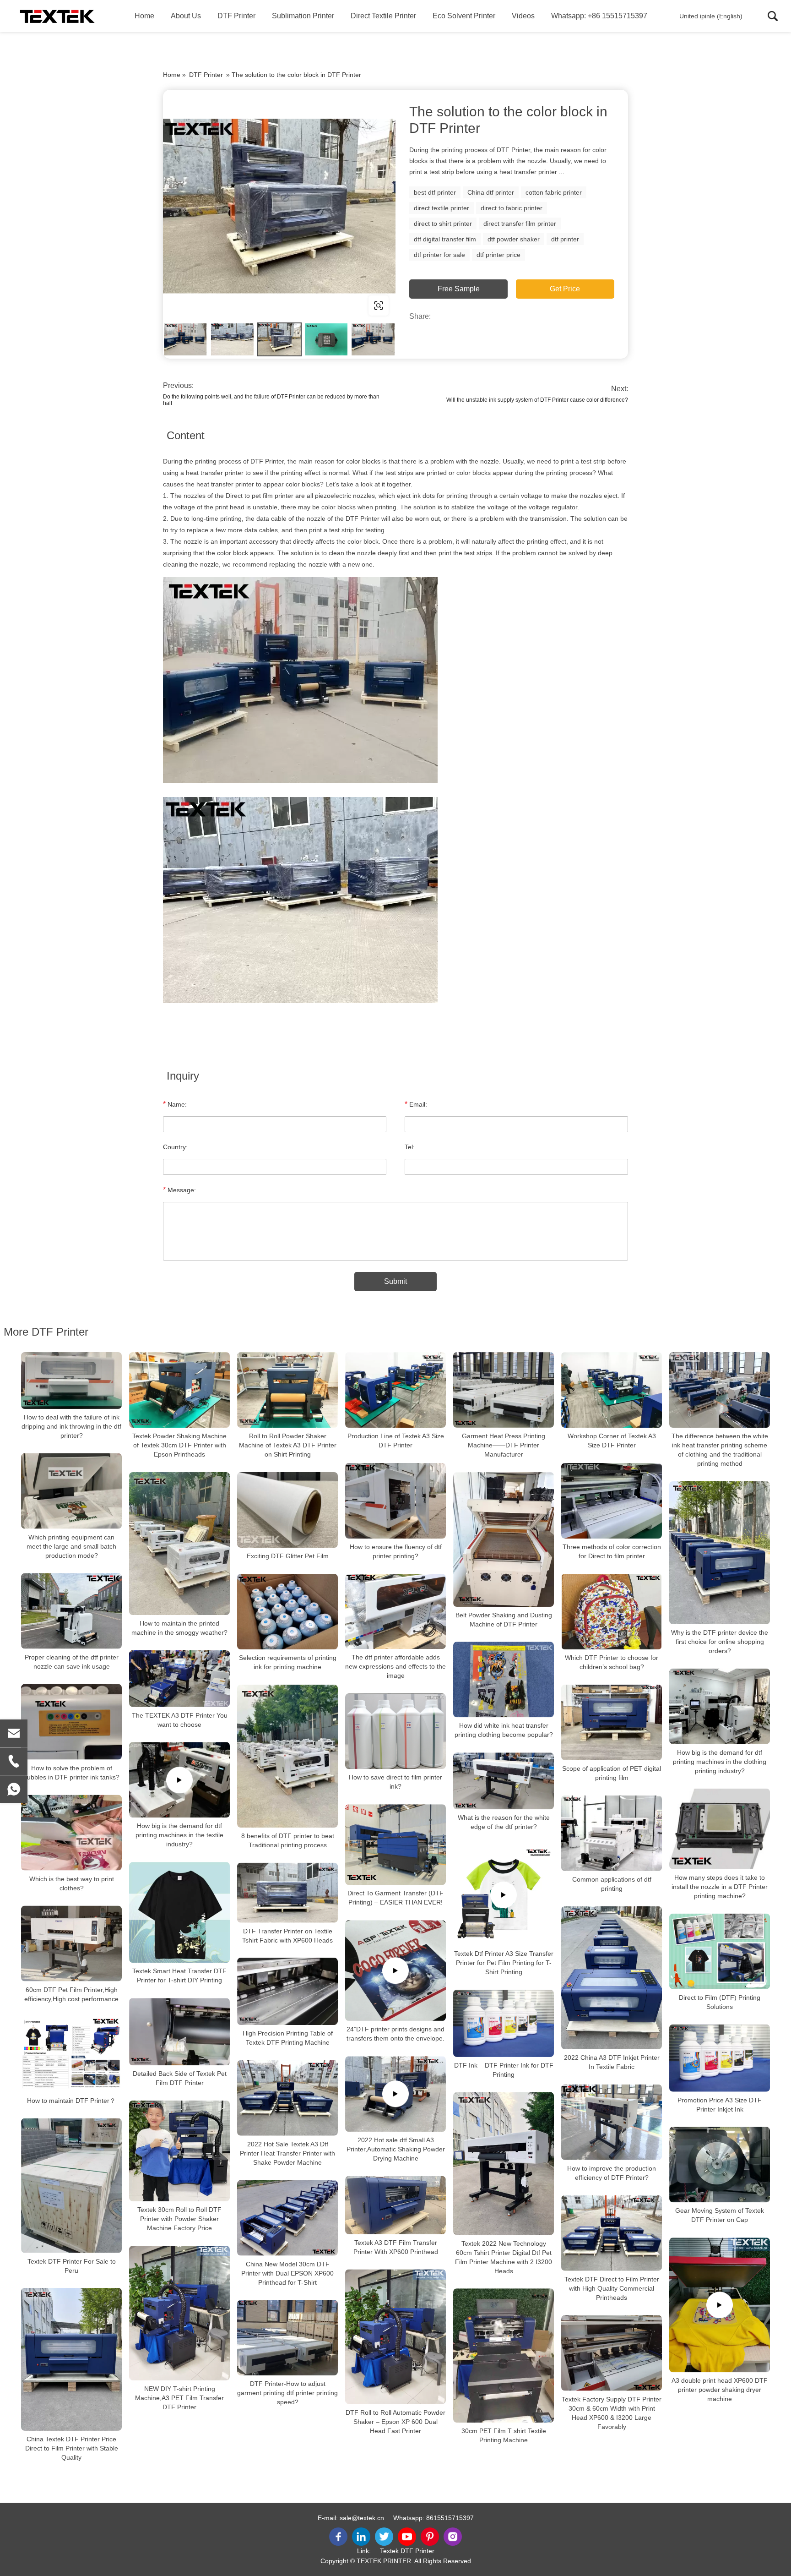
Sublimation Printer (303, 16)
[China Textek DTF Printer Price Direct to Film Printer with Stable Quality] (71, 2359)
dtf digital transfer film (445, 239)
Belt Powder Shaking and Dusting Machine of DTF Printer (504, 1620)
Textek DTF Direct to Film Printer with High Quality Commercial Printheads (612, 2288)
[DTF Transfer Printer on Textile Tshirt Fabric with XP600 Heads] (287, 1893)
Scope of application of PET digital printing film (612, 1773)
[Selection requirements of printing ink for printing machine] (287, 1612)
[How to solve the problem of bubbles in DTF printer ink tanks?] (71, 1722)
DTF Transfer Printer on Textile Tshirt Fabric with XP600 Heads (287, 1935)
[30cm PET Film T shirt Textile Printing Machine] (504, 2355)
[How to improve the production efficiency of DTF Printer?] (612, 2122)
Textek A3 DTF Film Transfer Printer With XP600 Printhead (396, 2247)
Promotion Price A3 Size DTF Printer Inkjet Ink (720, 2105)
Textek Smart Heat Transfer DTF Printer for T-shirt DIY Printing (179, 1976)
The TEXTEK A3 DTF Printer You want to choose (180, 1719)
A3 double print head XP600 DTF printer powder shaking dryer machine (720, 2390)
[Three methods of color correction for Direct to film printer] (612, 1501)
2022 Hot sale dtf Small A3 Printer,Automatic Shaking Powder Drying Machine (396, 2149)
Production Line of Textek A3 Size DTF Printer (396, 1441)
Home (144, 16)
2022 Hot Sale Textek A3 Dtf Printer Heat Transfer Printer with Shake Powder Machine (287, 2153)
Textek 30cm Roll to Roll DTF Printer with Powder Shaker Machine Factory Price (179, 2219)
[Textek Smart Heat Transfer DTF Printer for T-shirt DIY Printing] (179, 1912)
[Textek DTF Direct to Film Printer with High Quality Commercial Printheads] (612, 2233)
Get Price (565, 289)
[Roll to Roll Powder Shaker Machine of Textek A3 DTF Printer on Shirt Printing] (287, 1390)
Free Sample (459, 289)
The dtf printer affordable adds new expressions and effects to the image (395, 1666)
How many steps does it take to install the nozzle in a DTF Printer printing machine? (720, 1887)
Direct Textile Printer (383, 16)
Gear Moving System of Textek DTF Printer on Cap (720, 2216)
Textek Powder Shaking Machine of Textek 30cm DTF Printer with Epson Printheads (179, 1445)
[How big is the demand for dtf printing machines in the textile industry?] (179, 1780)
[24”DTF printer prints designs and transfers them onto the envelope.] (395, 1970)
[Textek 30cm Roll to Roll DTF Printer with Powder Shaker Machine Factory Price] (179, 2151)
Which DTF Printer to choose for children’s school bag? (612, 1662)
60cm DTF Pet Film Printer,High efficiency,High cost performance (71, 1994)
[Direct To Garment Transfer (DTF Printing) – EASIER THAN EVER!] (395, 1845)
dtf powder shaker (514, 239)
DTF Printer (236, 16)
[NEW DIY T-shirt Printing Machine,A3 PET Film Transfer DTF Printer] (179, 2313)
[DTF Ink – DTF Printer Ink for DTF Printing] (504, 2023)
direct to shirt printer (443, 224)
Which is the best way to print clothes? (72, 1883)
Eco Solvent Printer (464, 16)
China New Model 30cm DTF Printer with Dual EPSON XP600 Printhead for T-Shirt (287, 2273)
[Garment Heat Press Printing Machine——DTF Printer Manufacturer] (504, 1390)
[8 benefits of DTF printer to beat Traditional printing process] (287, 1756)
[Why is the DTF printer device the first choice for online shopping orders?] (720, 1553)
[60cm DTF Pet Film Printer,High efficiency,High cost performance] (71, 1944)
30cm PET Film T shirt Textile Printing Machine (504, 2436)
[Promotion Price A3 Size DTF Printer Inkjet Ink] (720, 2058)
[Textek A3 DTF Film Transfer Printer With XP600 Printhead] (395, 2205)
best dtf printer (435, 192)
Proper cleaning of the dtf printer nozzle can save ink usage (72, 1662)
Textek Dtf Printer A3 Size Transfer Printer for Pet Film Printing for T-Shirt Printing (504, 1963)
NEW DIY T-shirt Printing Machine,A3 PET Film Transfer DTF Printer (179, 2397)
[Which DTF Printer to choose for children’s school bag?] (612, 1612)
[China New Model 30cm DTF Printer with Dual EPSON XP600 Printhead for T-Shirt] (287, 2218)
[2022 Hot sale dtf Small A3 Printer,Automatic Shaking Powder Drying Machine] (395, 2094)
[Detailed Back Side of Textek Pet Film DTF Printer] (179, 2032)
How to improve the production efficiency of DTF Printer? (612, 2173)
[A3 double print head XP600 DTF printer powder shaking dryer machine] (720, 2305)
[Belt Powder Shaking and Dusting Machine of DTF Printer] (504, 1539)
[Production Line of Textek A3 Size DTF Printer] (395, 1390)
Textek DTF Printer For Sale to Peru (72, 2265)
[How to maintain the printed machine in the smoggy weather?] (179, 1544)
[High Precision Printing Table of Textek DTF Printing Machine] (287, 1991)
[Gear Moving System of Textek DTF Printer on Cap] (720, 2165)
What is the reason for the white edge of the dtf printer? (504, 1822)
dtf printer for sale (439, 255)
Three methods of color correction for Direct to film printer (612, 1551)
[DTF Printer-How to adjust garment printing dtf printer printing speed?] (287, 2338)
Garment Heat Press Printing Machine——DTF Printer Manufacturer (504, 1445)
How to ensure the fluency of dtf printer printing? (396, 1551)
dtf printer (565, 239)
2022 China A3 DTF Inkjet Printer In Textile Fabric (612, 2062)
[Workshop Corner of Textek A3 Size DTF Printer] (612, 1390)
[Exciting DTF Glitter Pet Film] (287, 1510)
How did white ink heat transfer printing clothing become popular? (504, 1730)
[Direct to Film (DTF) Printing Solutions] (720, 1951)
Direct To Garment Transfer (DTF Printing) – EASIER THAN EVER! (395, 1898)
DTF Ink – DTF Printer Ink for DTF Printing (504, 2070)
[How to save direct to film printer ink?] (395, 1731)
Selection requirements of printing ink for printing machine (288, 1662)
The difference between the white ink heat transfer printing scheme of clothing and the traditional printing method (720, 1450)
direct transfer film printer (520, 224)
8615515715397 (450, 2518)
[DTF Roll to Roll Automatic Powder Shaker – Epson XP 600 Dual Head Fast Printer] (395, 2337)
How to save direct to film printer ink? (395, 1782)
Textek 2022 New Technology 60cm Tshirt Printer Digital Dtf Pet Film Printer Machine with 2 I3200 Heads (504, 2257)
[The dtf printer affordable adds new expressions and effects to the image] (395, 1611)
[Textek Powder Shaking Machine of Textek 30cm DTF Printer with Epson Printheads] (179, 1390)
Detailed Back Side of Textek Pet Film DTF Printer (180, 2078)
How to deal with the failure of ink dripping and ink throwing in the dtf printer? (71, 1426)
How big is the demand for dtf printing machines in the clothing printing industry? (720, 1762)
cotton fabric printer (554, 192)
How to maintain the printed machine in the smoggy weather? (179, 1628)
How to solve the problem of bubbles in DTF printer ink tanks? (71, 1773)
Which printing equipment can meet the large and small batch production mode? (71, 1546)
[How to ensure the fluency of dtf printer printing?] (395, 1501)
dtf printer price (498, 255)
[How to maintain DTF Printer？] (71, 2055)
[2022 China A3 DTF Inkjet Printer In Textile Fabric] (612, 1978)
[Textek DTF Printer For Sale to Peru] (71, 2186)
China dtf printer (491, 192)
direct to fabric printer (512, 208)
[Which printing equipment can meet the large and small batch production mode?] (71, 1491)
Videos (523, 16)
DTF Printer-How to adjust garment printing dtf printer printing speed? (287, 2393)
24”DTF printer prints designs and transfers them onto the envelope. (395, 2034)
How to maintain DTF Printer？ (71, 2101)
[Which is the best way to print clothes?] (71, 1833)
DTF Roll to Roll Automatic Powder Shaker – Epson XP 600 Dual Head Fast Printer (395, 2421)
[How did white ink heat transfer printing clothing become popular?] (504, 1680)
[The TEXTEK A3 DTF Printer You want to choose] (179, 1679)
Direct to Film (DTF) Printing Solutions (720, 2002)
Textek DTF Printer (407, 2551)
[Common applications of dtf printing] (612, 1833)
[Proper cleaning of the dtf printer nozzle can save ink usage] (71, 1611)
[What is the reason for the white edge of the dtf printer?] (504, 1781)
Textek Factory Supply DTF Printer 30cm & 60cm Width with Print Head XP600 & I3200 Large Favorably (612, 2413)
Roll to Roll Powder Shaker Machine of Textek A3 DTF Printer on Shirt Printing (288, 1445)
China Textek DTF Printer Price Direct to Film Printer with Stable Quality (72, 2448)
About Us (186, 16)
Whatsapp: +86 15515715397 (599, 16)
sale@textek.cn (362, 2518)
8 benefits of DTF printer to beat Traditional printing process (288, 1840)
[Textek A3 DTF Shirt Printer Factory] (57, 16)
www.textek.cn (222, 305)
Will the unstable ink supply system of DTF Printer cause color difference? (537, 400)
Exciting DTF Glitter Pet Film (288, 1556)
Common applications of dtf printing (612, 1884)
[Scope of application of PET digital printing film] (612, 1722)
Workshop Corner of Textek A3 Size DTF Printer (612, 1441)
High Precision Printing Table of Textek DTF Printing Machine (288, 2038)
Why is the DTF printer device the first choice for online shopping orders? (720, 1642)
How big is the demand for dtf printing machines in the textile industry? (179, 1835)
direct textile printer (442, 208)
